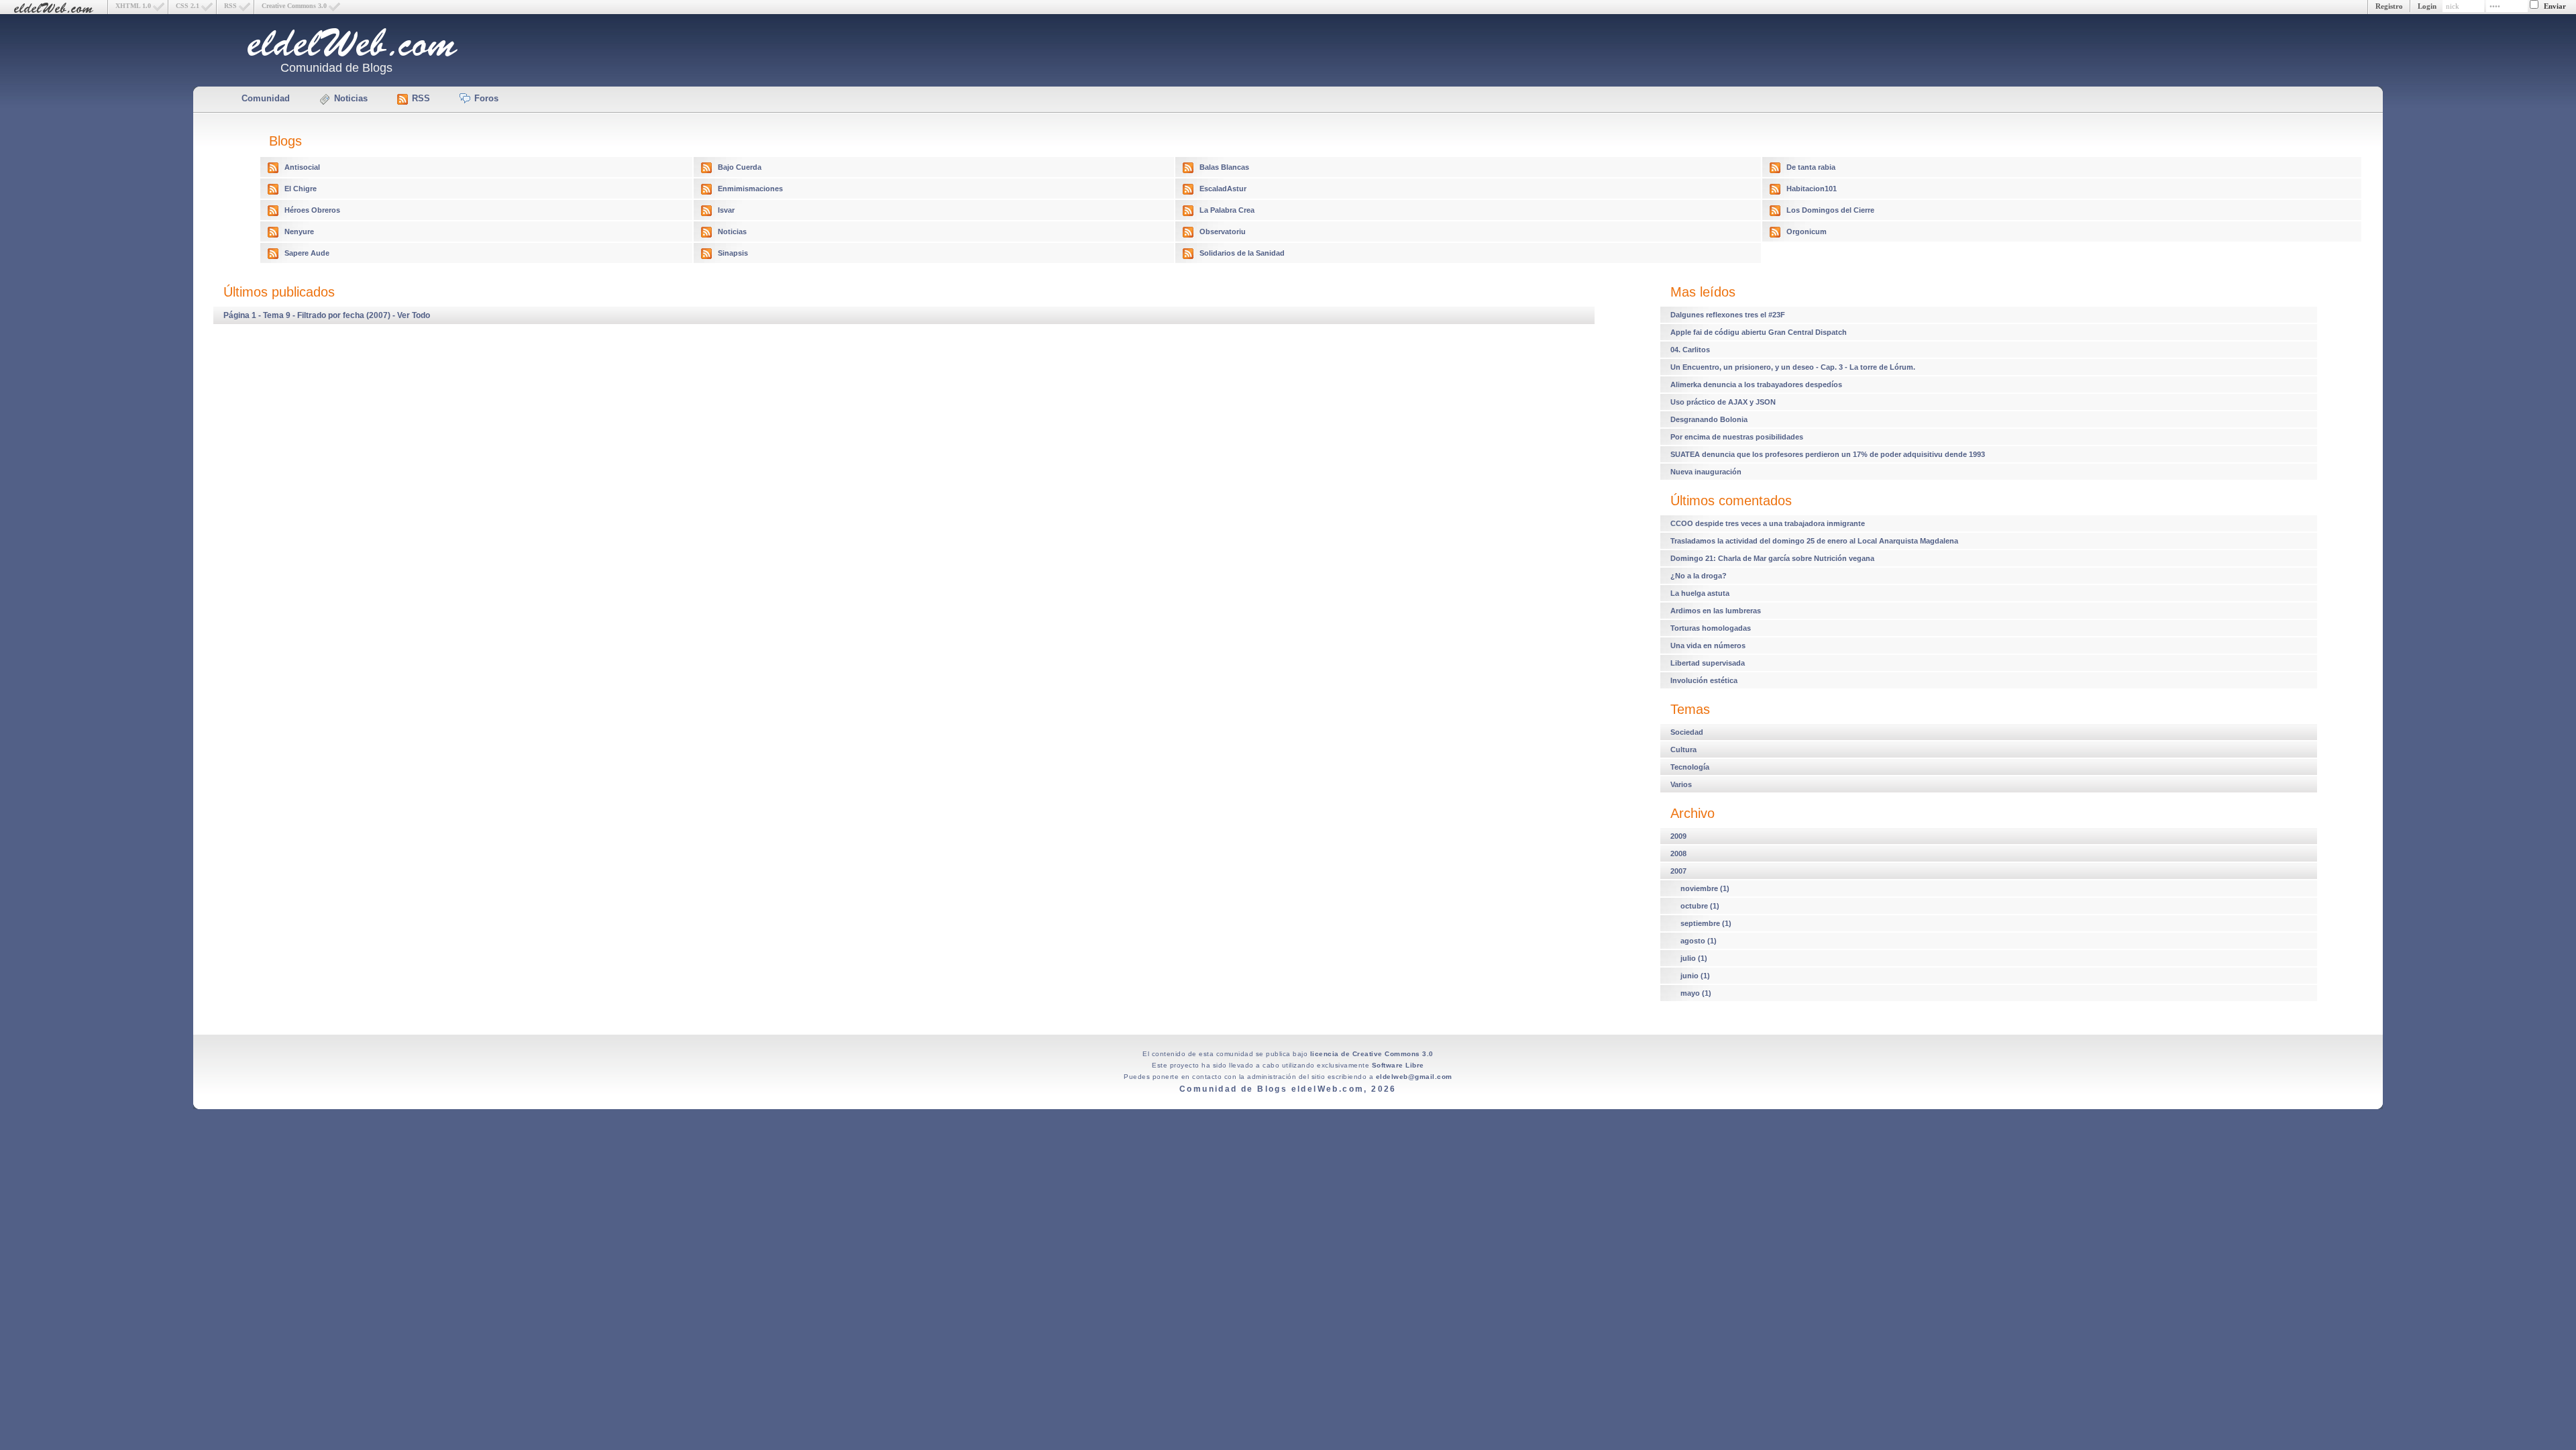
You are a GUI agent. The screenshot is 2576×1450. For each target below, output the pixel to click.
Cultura (1683, 749)
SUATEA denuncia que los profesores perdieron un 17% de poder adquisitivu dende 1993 (1828, 454)
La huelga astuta (1700, 593)
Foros (486, 98)
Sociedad (1687, 732)
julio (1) (1694, 958)
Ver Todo (414, 315)
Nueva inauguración (1706, 472)
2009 (1678, 836)
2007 (1678, 871)
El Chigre (301, 189)
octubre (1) (1700, 906)
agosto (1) (1699, 941)
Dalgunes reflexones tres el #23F (1728, 315)
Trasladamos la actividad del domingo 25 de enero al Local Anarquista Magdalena (1814, 541)
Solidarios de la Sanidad (1242, 253)
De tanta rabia (1811, 167)
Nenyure (299, 231)
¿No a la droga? (1699, 576)
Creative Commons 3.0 (294, 6)
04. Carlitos (1690, 350)
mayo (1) (1696, 993)
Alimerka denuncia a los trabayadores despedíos (1756, 384)
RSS (230, 6)
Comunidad (266, 98)
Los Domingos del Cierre (1830, 210)
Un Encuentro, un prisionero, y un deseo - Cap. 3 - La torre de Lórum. (1793, 367)
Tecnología (1690, 767)
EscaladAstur (1223, 189)
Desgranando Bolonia (1709, 419)
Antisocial (302, 167)
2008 (1678, 853)
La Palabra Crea (1227, 210)
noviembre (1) (1705, 888)
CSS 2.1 (187, 6)
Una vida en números (1708, 645)
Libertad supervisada (1708, 663)
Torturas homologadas (1711, 628)
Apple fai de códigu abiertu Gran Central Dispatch (1759, 332)
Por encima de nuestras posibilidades (1737, 437)
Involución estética (1704, 680)
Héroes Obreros (312, 210)
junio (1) (1695, 976)
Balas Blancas (1224, 167)
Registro (2389, 6)
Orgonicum (1807, 231)
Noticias (351, 98)
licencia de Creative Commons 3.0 (1372, 1054)
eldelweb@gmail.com (1414, 1077)
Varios (1681, 784)
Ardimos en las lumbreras (1716, 611)
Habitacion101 (1812, 189)
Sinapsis (733, 253)
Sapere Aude (307, 253)
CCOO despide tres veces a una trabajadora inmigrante (1768, 523)
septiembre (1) (1706, 923)
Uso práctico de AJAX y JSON (1723, 402)
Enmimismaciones (750, 189)
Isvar (726, 210)
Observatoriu (1223, 231)
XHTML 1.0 (133, 6)
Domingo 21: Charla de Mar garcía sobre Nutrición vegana (1772, 558)
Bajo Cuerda (740, 167)
